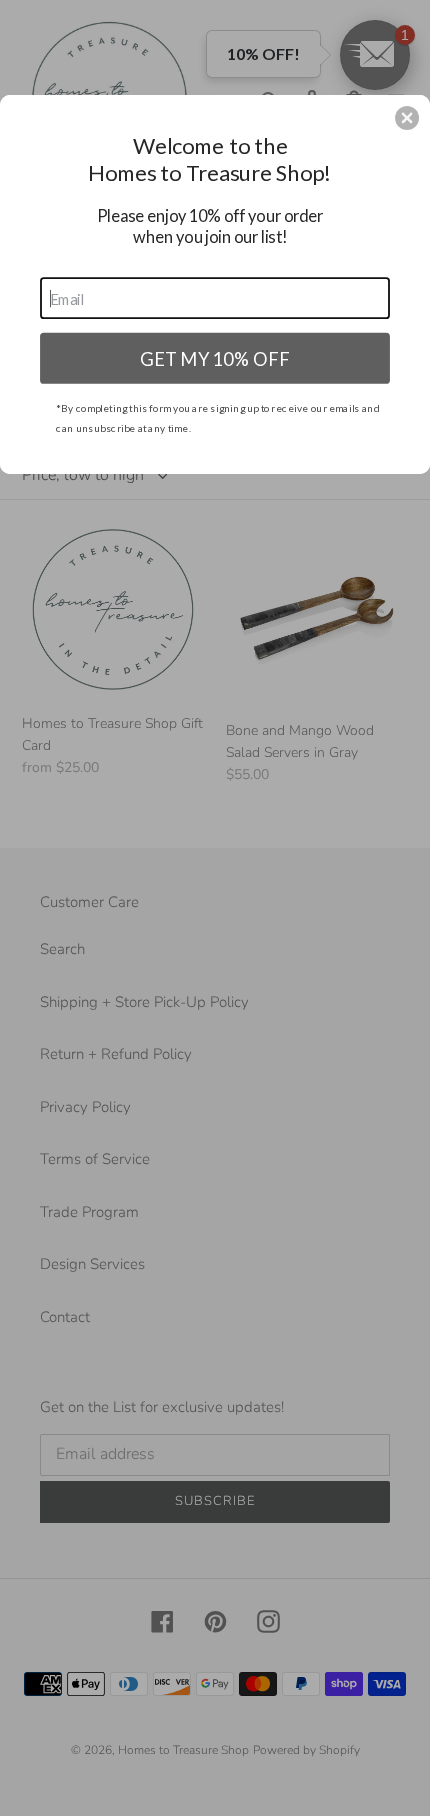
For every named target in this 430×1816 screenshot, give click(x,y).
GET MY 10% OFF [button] (214, 357)
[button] (407, 118)
